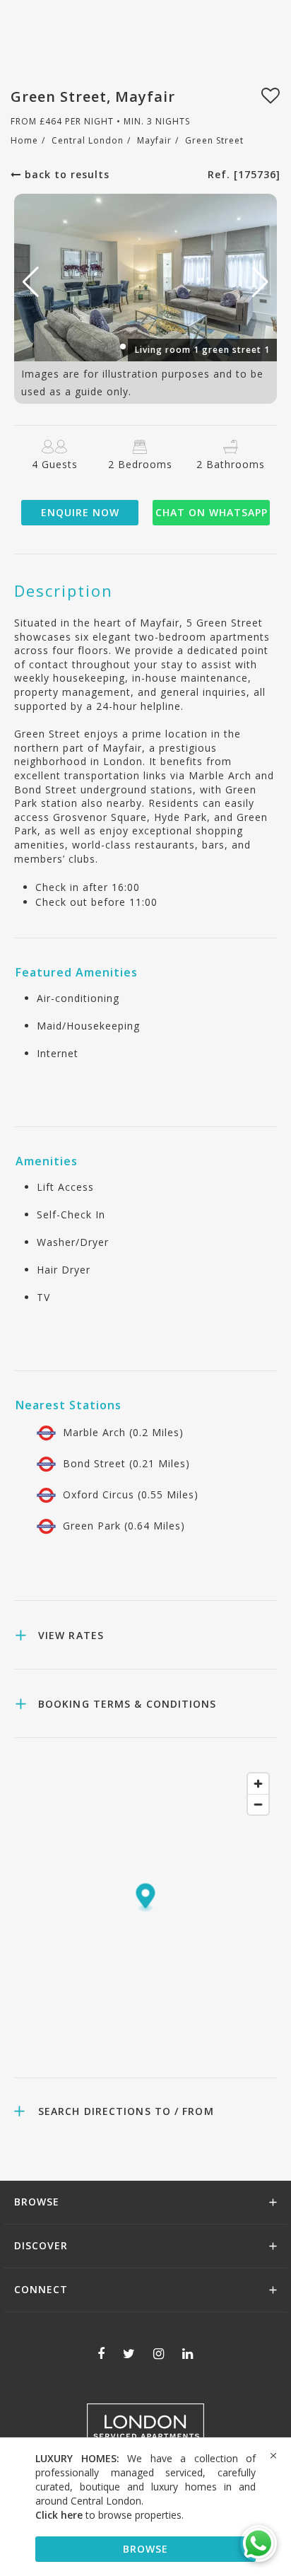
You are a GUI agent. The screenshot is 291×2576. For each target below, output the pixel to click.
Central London (88, 140)
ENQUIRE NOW (80, 512)
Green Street (214, 140)
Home (24, 140)
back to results (65, 174)
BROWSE (145, 2549)
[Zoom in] (258, 1784)
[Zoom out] (258, 1804)
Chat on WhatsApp (212, 512)
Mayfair (154, 140)
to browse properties (108, 2515)
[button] (260, 282)
